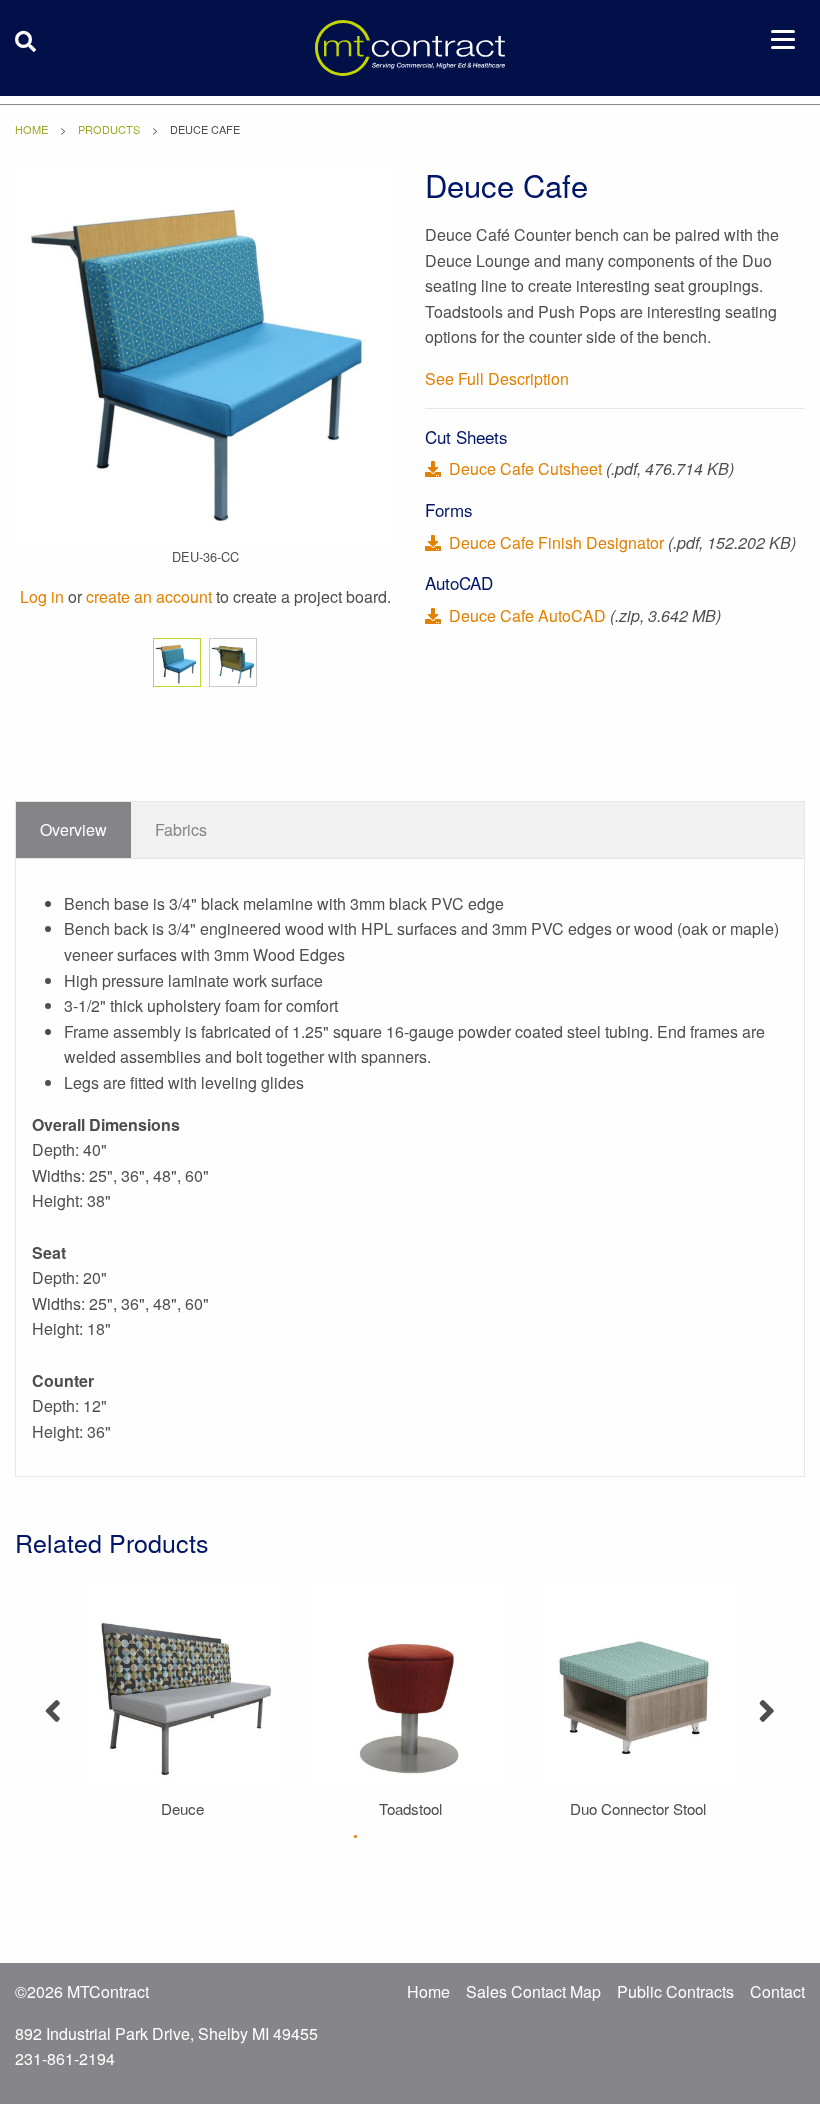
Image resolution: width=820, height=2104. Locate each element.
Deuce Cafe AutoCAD (527, 615)
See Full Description (497, 378)
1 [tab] (356, 1836)
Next (767, 1703)
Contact (777, 1991)
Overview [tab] (73, 829)
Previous (53, 1703)
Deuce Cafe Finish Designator (556, 542)
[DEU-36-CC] (205, 350)
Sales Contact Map (533, 1991)
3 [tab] (428, 1836)
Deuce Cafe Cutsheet (525, 468)
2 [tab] (392, 1836)
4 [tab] (464, 1836)
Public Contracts (675, 1991)
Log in (42, 596)
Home (31, 129)
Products (109, 129)
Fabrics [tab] (181, 829)
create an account (149, 596)
